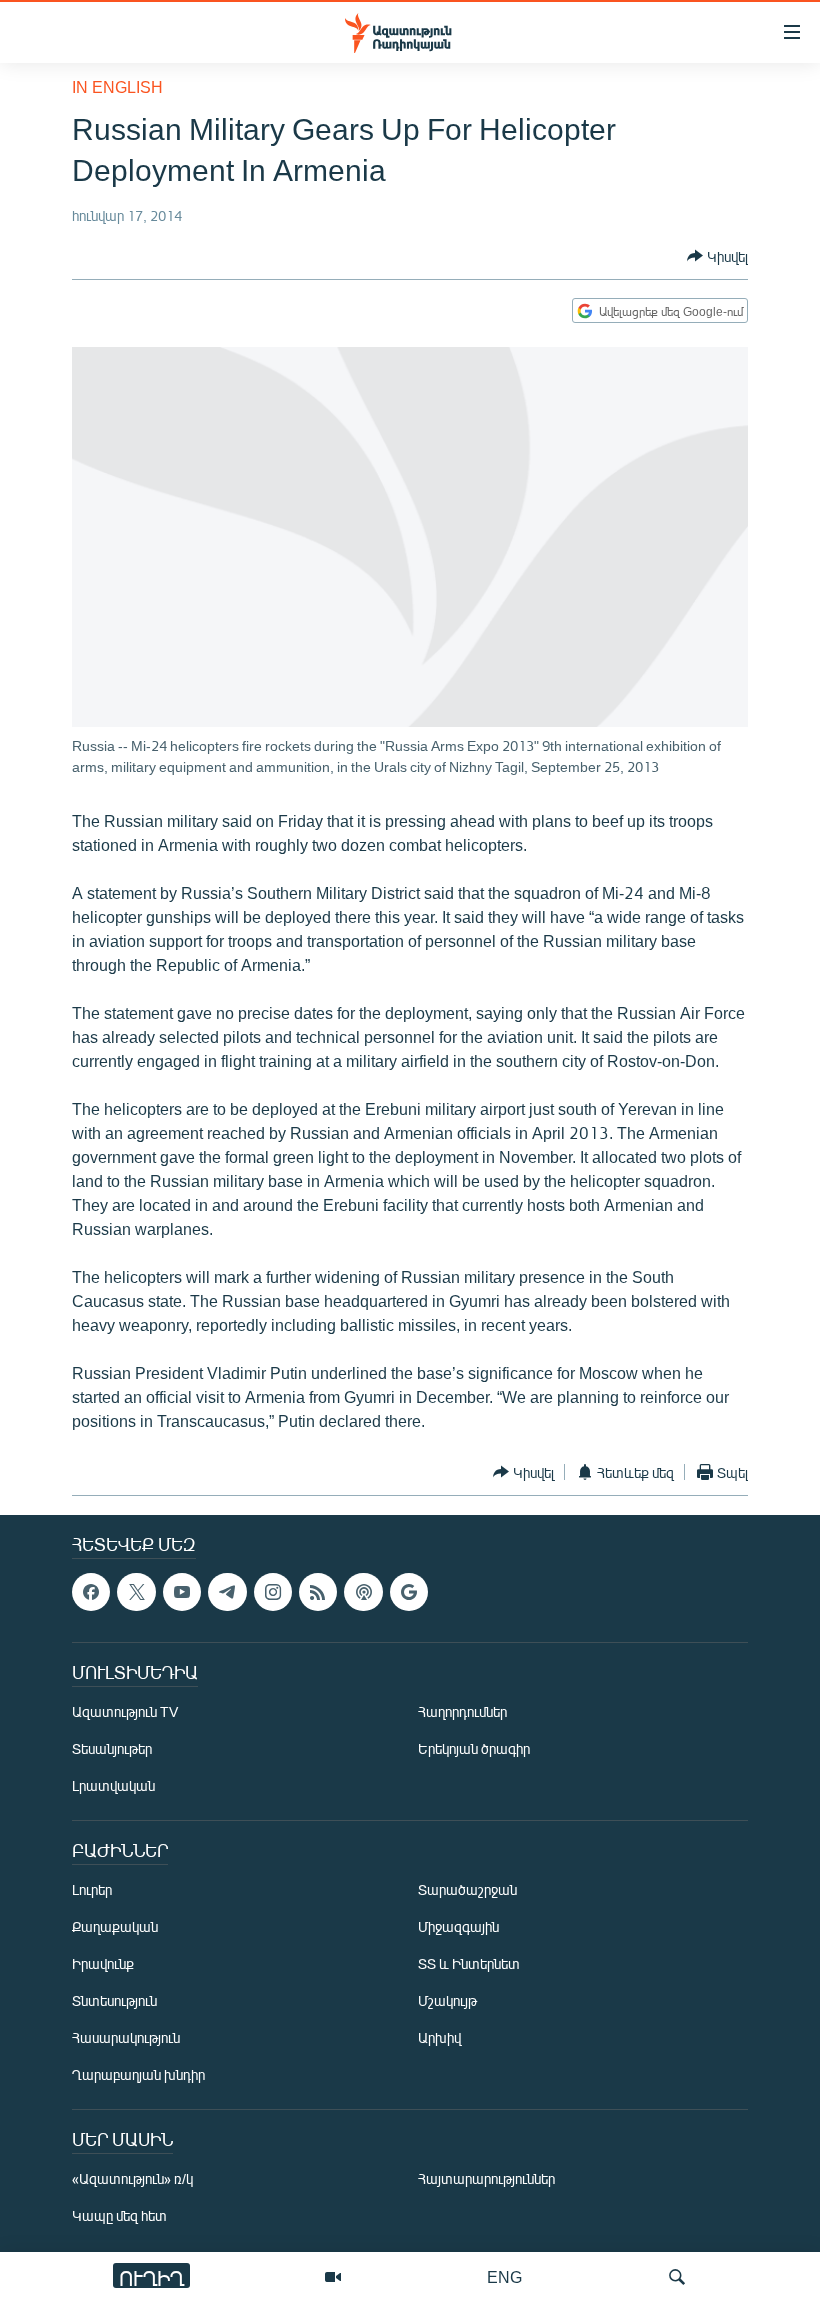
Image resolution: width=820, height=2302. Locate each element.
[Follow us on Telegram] (227, 1592)
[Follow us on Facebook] (91, 1592)
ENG (504, 2276)
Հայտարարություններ (486, 2179)
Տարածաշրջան (467, 1890)
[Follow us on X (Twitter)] (136, 1592)
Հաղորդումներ (462, 1712)
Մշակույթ (447, 2001)
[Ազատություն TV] (333, 2277)
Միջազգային (458, 1927)
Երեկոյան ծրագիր (474, 1749)
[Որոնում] (677, 2277)
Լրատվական (113, 1786)
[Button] (717, 256)
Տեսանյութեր (112, 1749)
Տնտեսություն (114, 2001)
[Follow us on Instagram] (273, 1592)
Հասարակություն (126, 2038)
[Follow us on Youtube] (182, 1592)
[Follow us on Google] (409, 1592)
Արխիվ (439, 2038)
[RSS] (318, 1592)
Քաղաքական (115, 1927)
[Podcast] (363, 1592)
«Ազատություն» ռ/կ (132, 2179)
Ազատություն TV (125, 1712)
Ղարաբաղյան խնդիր (138, 2075)
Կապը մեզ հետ (119, 2216)
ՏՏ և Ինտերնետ (469, 1964)
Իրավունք (103, 1964)
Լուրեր (92, 1890)
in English (117, 86)
